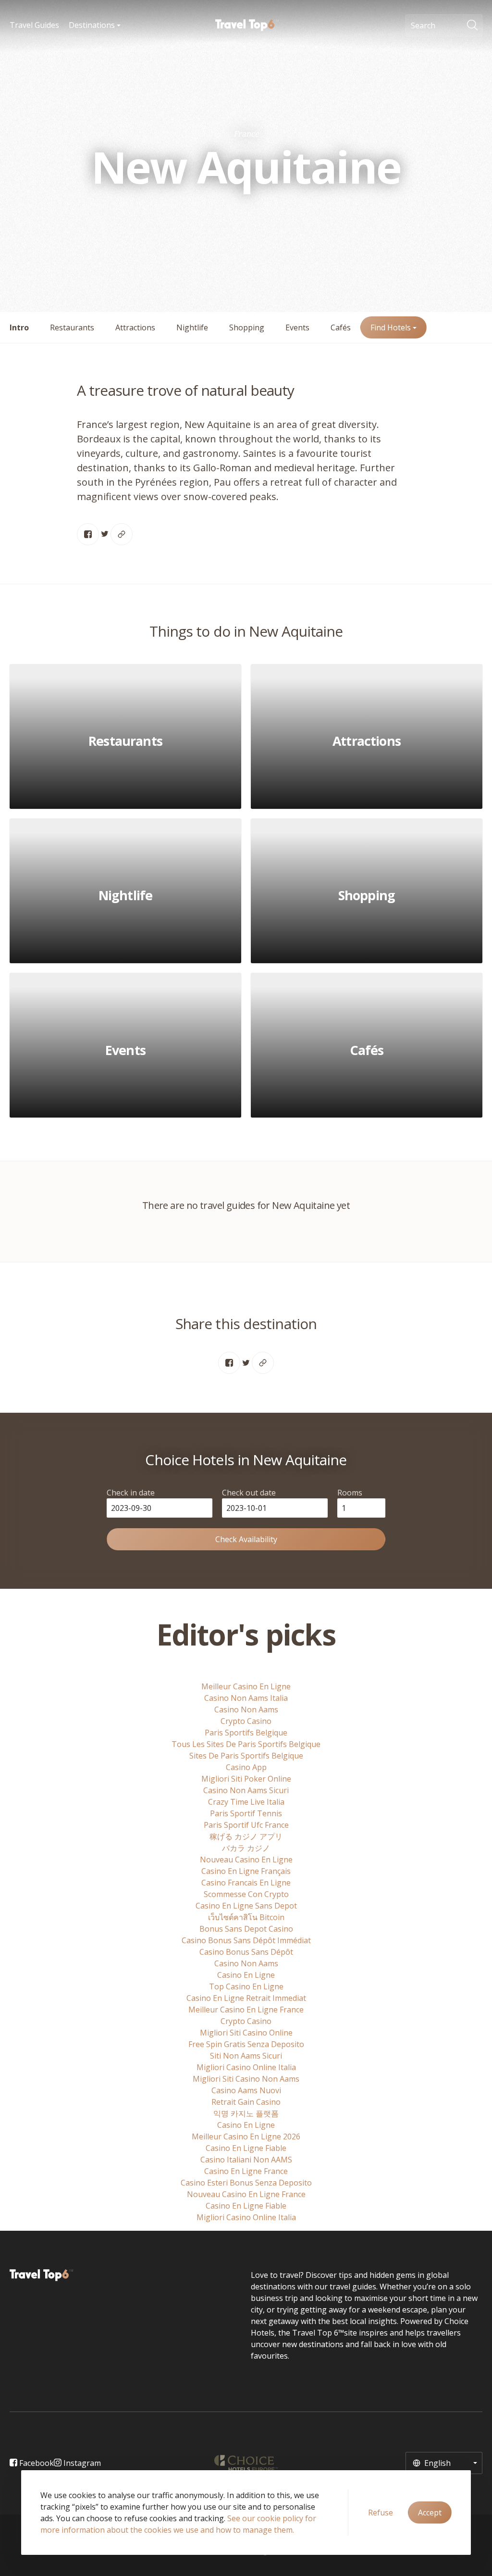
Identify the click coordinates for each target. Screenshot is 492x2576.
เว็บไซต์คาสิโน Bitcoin (246, 1917)
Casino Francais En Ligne (246, 1883)
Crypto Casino (246, 1721)
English (437, 2463)
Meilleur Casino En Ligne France (246, 2010)
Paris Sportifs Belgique (246, 1733)
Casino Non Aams (246, 1709)
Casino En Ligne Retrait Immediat (246, 1998)
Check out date (249, 1493)
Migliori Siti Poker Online (246, 1779)
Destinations (93, 25)
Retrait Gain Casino (246, 2102)
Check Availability (246, 1539)
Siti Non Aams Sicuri (246, 2056)
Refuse (381, 2513)
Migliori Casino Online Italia (246, 2067)
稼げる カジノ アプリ (246, 1836)
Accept (430, 2513)
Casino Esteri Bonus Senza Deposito (246, 2183)
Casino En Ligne (246, 1975)
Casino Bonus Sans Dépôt (246, 1952)
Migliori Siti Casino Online (246, 2033)
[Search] (475, 25)
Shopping (247, 327)
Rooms (350, 1493)
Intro (19, 327)
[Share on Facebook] (88, 534)
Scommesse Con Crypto (246, 1894)
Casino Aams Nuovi (246, 2090)
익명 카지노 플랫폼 (246, 2113)
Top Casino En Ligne (246, 1986)
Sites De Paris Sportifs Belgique (246, 1756)
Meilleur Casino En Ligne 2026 (246, 2136)
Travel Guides (34, 25)
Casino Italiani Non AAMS (246, 2160)
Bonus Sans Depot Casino (246, 1929)
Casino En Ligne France (246, 2171)
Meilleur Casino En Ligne (246, 1686)
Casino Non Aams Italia (246, 1698)
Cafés (341, 327)
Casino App (246, 1767)
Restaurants (72, 327)
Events (297, 327)
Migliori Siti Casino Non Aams (246, 2079)
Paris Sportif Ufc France (246, 1825)
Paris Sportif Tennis (246, 1813)
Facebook (36, 2463)
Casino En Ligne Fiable (246, 2148)
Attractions (135, 327)
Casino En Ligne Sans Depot (246, 1906)
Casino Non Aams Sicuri (246, 1790)
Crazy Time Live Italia (246, 1802)
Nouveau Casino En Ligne (246, 1860)
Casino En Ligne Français (246, 1871)
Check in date (131, 1493)
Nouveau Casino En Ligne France (246, 2194)
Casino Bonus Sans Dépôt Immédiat (246, 1940)
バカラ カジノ (246, 1848)
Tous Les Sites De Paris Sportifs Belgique (246, 1744)
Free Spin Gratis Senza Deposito (246, 2044)
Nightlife (192, 327)
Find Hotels (392, 327)
